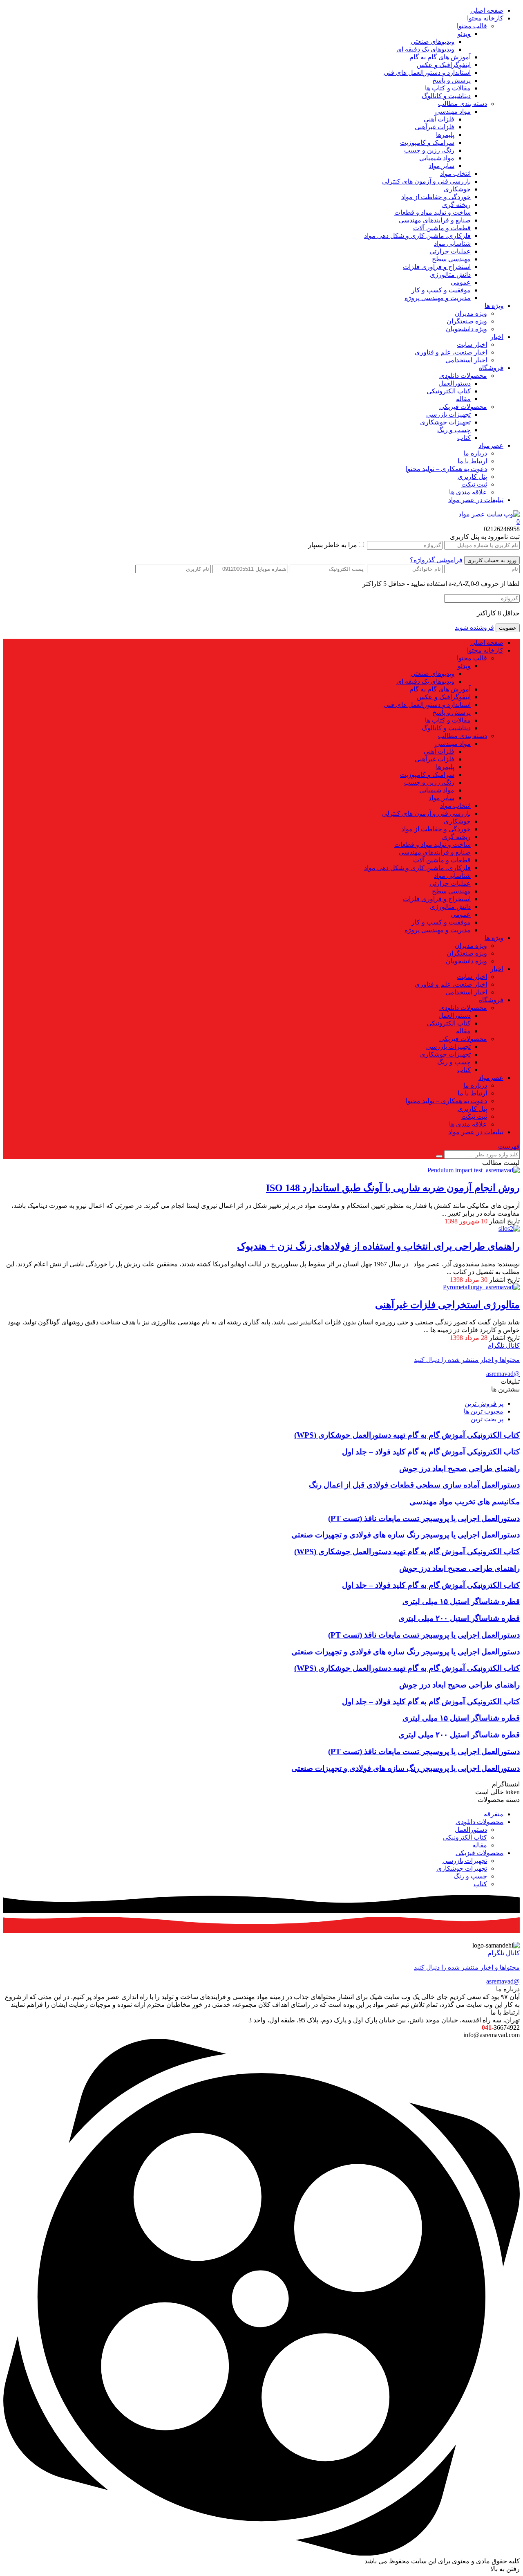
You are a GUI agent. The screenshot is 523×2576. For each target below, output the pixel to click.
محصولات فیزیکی (463, 407)
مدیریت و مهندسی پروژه (438, 298)
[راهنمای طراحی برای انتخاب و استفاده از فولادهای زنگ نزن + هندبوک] (509, 1229)
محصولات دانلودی (463, 376)
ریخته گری (456, 205)
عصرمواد (491, 445)
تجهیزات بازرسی (448, 414)
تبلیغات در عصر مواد (476, 500)
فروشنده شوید (474, 627)
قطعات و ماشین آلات (442, 228)
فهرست (509, 1146)
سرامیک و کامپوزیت (427, 142)
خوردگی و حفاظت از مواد (436, 197)
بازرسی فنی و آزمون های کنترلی (426, 181)
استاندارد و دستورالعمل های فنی (427, 73)
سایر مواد (441, 166)
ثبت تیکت (474, 484)
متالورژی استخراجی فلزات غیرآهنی (447, 1305)
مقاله (463, 399)
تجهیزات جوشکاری (445, 422)
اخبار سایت (472, 344)
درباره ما (475, 453)
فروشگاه (491, 368)
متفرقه (494, 1814)
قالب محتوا (472, 26)
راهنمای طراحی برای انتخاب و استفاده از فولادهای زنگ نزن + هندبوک (378, 1246)
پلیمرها (445, 135)
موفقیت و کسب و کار (441, 290)
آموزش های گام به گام (440, 57)
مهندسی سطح (451, 259)
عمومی (461, 282)
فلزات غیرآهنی (435, 127)
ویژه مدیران (471, 313)
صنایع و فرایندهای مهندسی (435, 220)
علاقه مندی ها (468, 492)
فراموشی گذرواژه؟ (436, 560)
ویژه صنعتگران (467, 321)
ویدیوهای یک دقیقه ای (425, 49)
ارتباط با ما (472, 461)
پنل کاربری (472, 477)
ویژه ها (494, 306)
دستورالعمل (455, 383)
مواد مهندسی (453, 111)
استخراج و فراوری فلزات (437, 267)
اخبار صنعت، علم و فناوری (451, 352)
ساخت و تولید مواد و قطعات (432, 212)
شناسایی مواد (452, 243)
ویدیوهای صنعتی (432, 42)
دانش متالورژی (450, 275)
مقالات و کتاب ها (448, 88)
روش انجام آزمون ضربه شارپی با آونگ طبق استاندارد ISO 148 (393, 1188)
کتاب (464, 438)
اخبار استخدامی (466, 360)
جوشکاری (457, 189)
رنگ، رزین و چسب (429, 150)
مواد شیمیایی (437, 158)
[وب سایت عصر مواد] (489, 514)
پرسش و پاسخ (451, 80)
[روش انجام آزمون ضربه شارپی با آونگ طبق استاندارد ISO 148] (474, 1170)
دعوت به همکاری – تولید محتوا (446, 469)
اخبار (497, 337)
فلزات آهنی (439, 119)
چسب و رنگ (454, 430)
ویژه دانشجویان (466, 329)
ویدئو (464, 34)
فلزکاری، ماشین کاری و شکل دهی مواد (417, 236)
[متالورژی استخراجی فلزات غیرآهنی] (481, 1287)
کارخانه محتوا (485, 18)
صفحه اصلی (487, 10)
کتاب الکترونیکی (449, 391)
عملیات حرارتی (450, 251)
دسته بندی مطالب (463, 104)
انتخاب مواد (455, 174)
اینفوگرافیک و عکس (444, 65)
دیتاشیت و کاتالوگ (446, 96)
